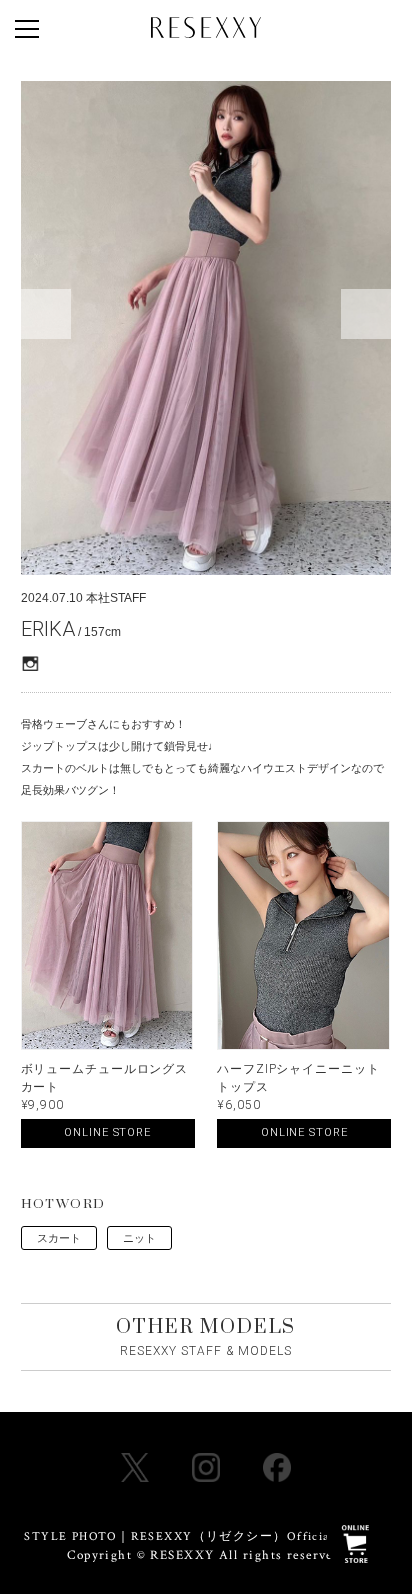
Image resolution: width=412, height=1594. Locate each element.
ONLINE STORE (107, 1132)
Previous (46, 314)
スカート (59, 1238)
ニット (139, 1238)
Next (366, 314)
